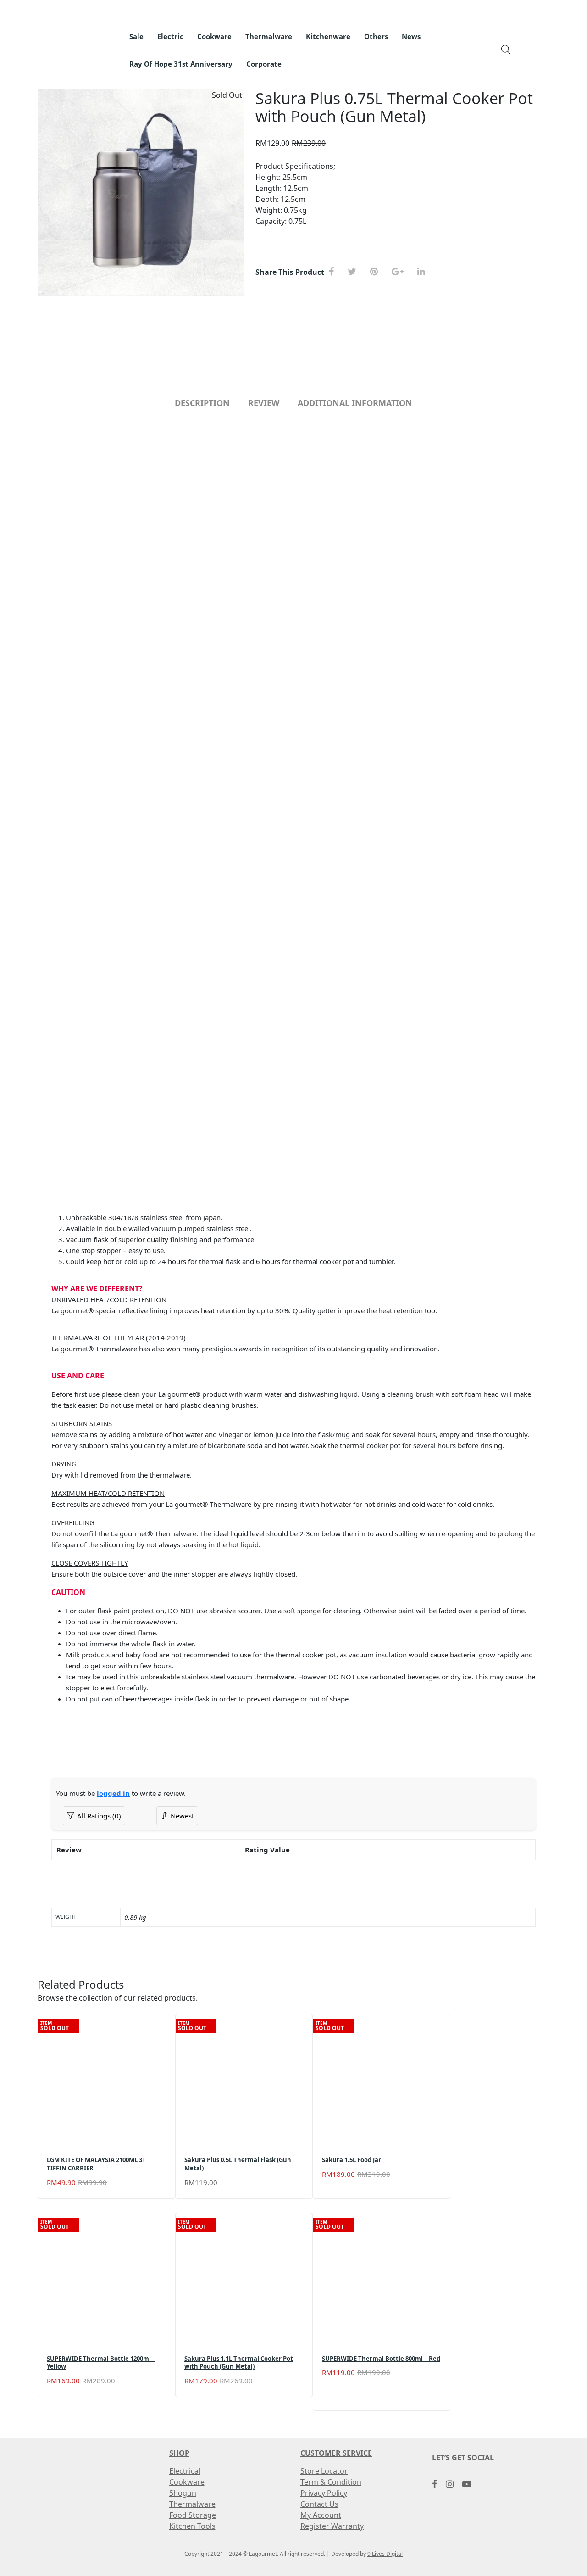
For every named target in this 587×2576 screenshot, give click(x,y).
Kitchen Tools (192, 2526)
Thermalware (192, 2504)
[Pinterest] (377, 272)
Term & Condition (331, 2482)
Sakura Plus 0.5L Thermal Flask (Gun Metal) (238, 2164)
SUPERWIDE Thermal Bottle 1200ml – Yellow (101, 2363)
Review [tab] (264, 403)
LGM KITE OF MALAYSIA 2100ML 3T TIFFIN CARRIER (96, 2164)
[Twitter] (355, 272)
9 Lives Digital (385, 2554)
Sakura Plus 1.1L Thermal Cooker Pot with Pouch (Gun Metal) (239, 2363)
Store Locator (324, 2471)
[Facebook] (335, 272)
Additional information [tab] (355, 403)
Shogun (183, 2493)
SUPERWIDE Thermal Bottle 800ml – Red (381, 2359)
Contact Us (319, 2504)
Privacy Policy (324, 2493)
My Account (321, 2515)
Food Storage (193, 2515)
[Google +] (401, 272)
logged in (113, 1793)
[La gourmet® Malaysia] (83, 44)
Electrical (185, 2471)
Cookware (187, 2482)
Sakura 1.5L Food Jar (352, 2160)
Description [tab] (202, 403)
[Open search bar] (506, 49)
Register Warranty (332, 2526)
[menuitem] (136, 37)
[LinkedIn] (425, 272)
